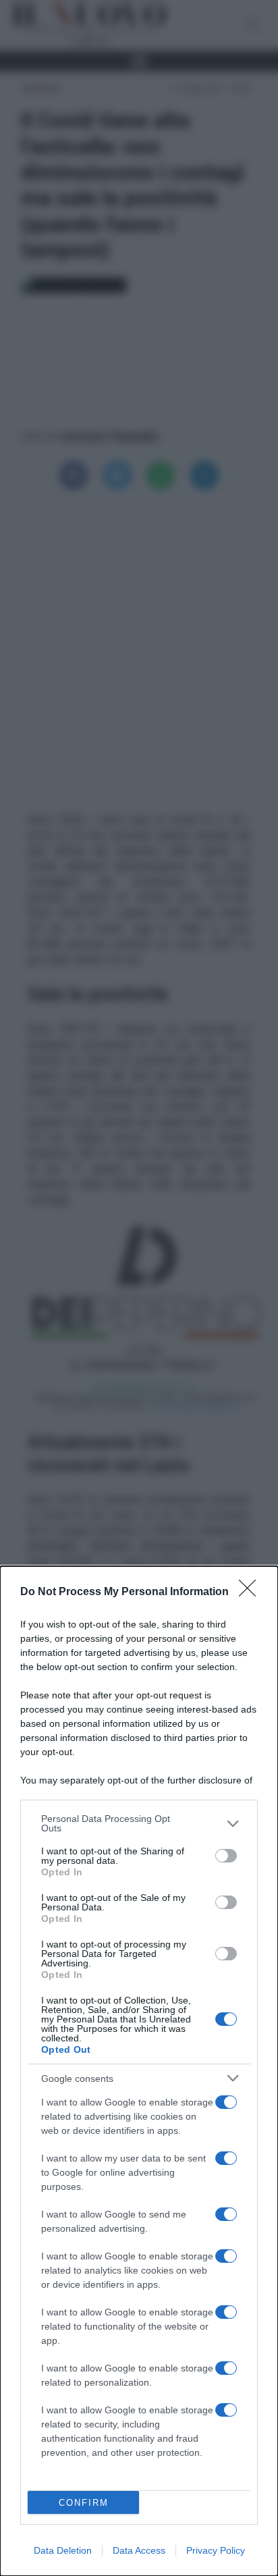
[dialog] (139, 2071)
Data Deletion (63, 2550)
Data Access (139, 2550)
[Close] (252, 1592)
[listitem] (139, 1823)
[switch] (226, 1856)
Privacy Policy (216, 2550)
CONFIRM (84, 2503)
